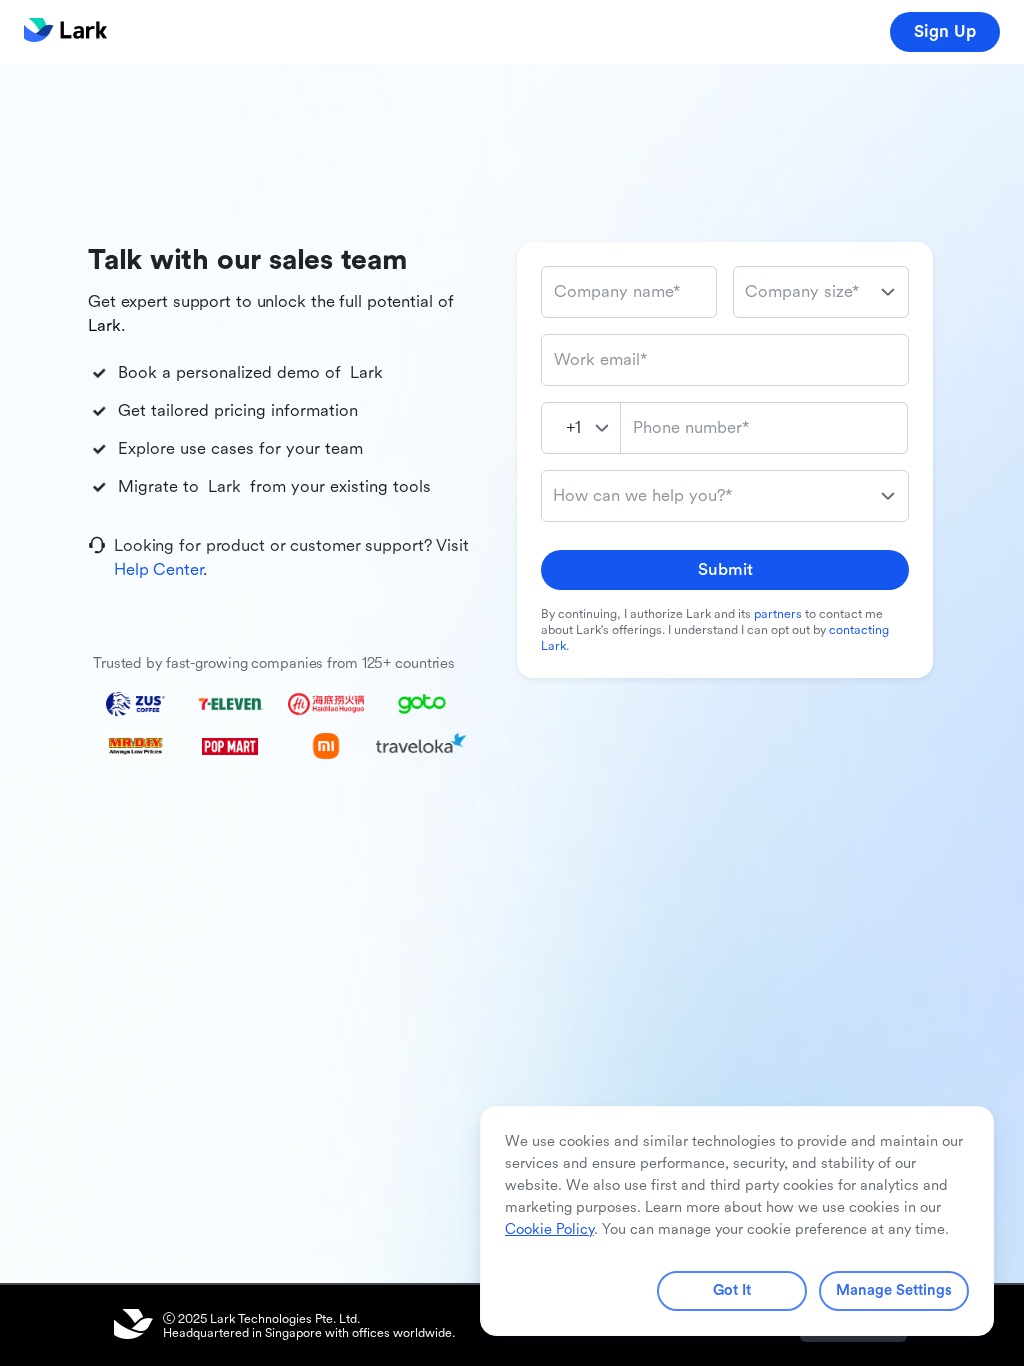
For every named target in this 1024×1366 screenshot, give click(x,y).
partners (778, 614)
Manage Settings (894, 1290)
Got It (732, 1290)
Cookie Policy (549, 1229)
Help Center (158, 569)
